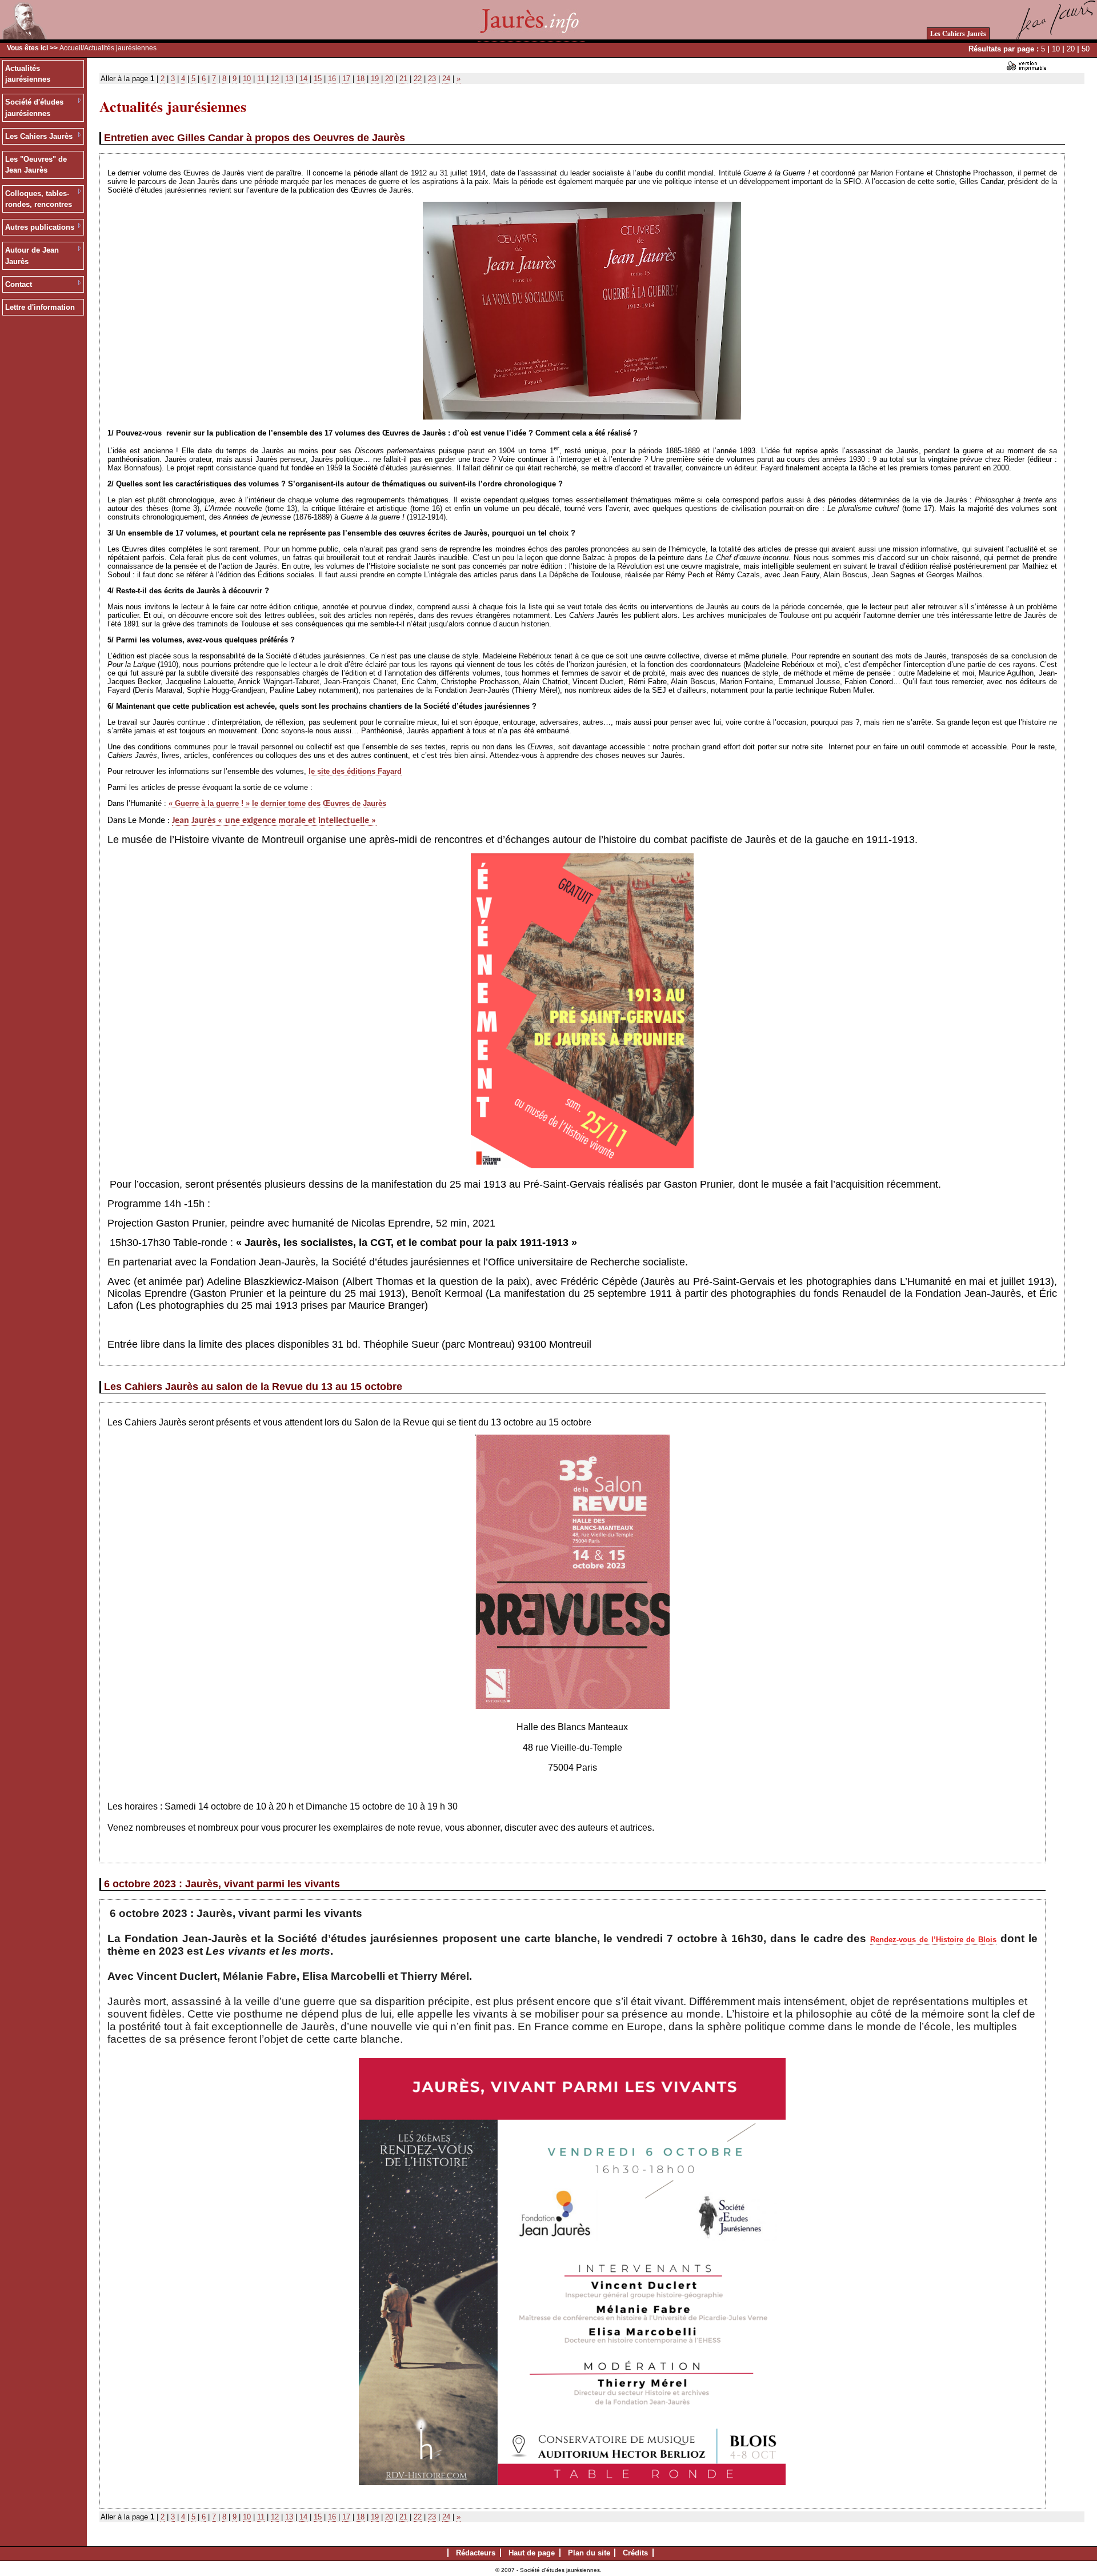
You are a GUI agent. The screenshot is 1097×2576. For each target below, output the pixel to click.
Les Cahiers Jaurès (958, 33)
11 (261, 79)
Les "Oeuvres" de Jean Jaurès (36, 165)
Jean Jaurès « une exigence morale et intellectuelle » (274, 821)
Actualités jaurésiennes (28, 74)
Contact (19, 284)
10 (1056, 49)
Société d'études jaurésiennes (34, 108)
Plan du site (589, 2553)
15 (318, 79)
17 (346, 79)
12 (275, 79)
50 (1086, 49)
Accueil (71, 48)
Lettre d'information (40, 307)
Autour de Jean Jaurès (32, 256)
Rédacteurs (476, 2553)
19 (375, 79)
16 (332, 79)
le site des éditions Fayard (355, 771)
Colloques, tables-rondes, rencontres (39, 199)
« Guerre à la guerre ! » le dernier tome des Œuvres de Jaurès (277, 803)
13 (289, 79)
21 (403, 79)
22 (418, 79)
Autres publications (40, 227)
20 (1071, 49)
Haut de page (532, 2553)
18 (361, 79)
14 (303, 79)
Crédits (635, 2553)
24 (446, 79)
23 (432, 79)
